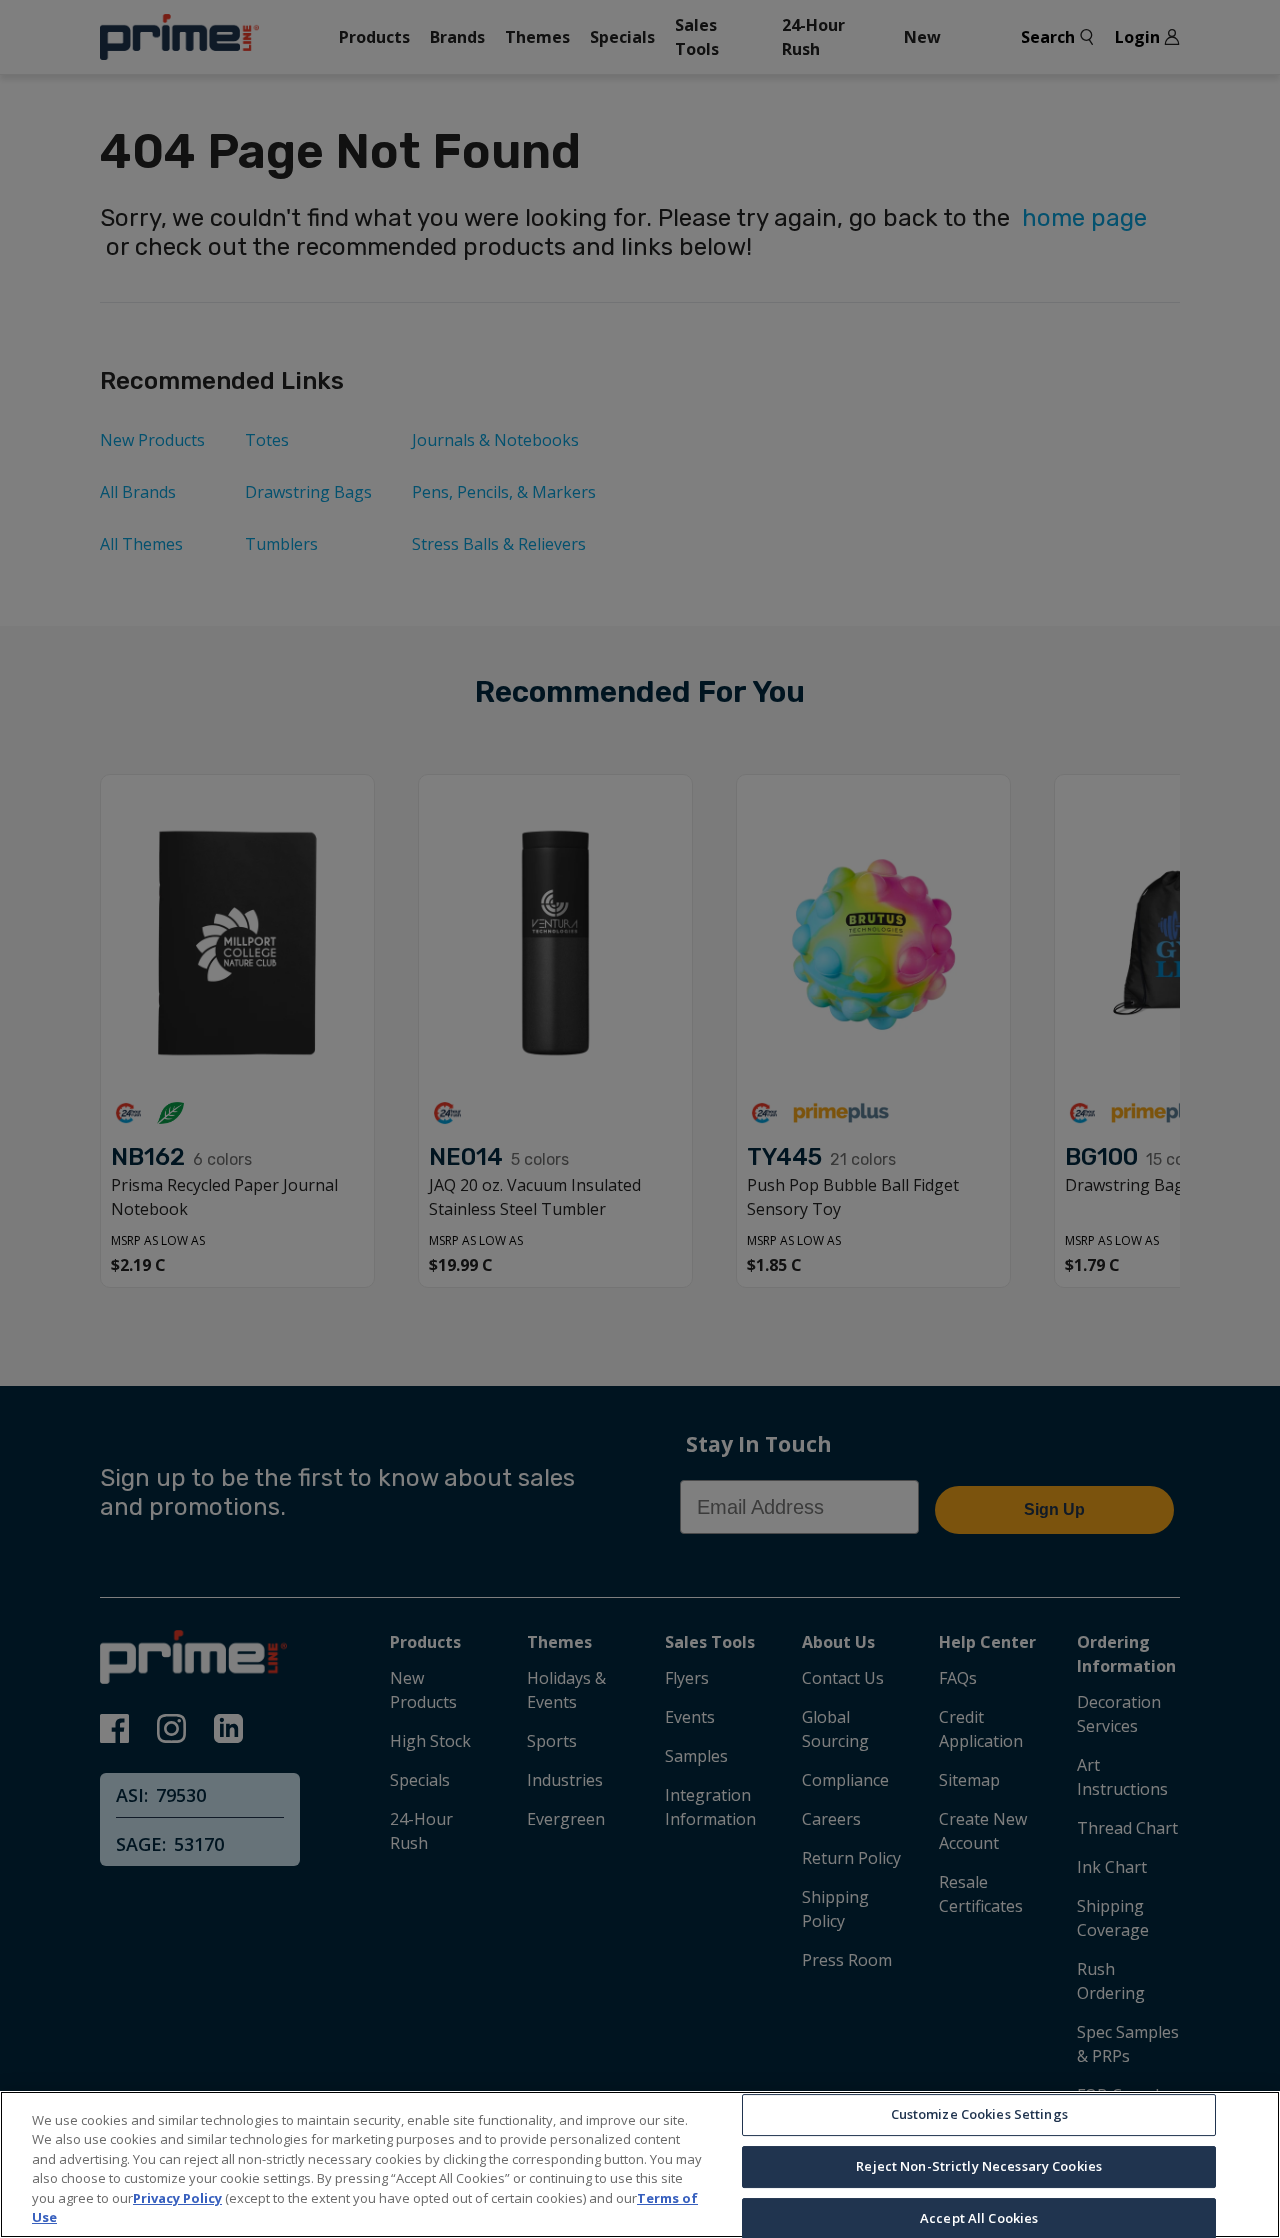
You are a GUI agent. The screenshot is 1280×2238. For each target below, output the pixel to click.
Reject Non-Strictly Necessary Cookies (979, 2166)
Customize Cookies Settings (979, 2115)
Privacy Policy (177, 2198)
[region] (640, 2164)
